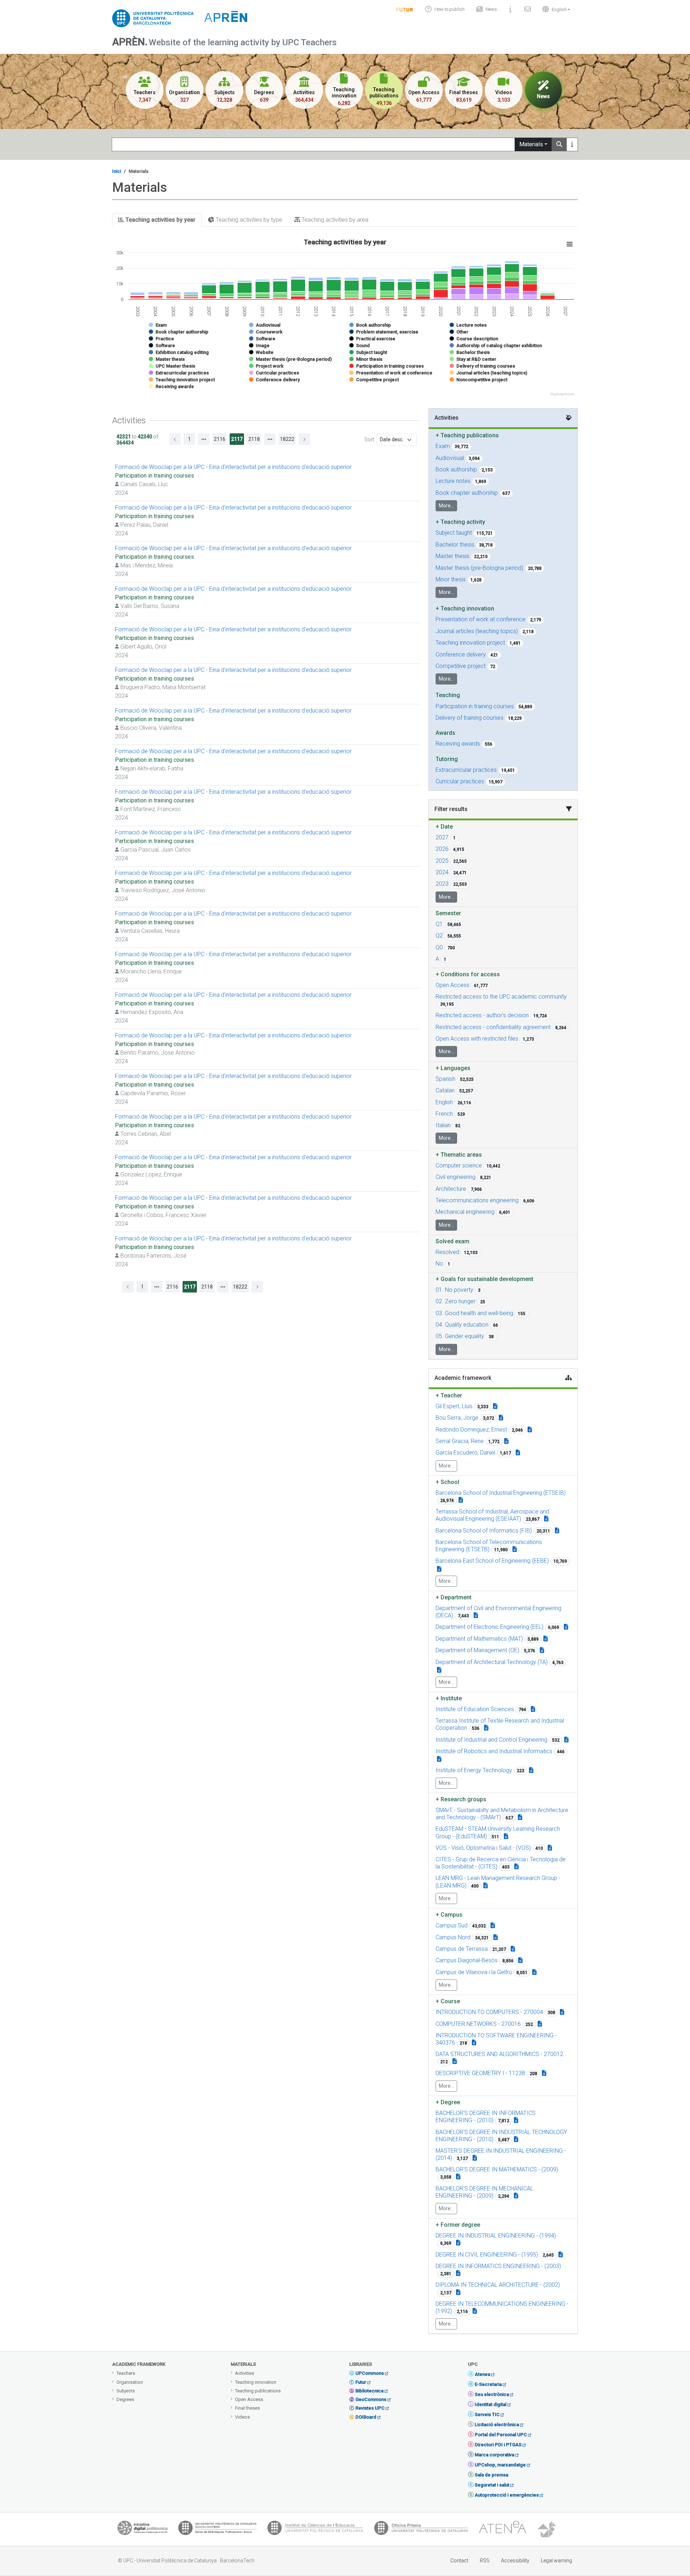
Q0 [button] (439, 947)
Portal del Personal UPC (501, 2435)
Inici (117, 171)
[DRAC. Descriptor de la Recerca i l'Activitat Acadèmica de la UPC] (548, 2530)
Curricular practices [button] (460, 781)
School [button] (447, 1482)
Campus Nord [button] (453, 1937)
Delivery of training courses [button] (470, 718)
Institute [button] (449, 1698)
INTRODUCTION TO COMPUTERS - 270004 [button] (489, 2012)
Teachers (126, 2373)
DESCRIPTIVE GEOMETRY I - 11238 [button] (480, 2073)
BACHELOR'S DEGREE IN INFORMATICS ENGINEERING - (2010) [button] (486, 2117)
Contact (459, 2561)
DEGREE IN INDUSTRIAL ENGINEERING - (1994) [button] (496, 2236)
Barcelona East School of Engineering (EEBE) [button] (492, 1561)
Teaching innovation (256, 2382)
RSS (485, 2561)
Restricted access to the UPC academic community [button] (501, 997)
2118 (254, 439)
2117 (237, 439)
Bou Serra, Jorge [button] (457, 1418)
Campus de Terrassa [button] (462, 1949)
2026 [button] (442, 849)
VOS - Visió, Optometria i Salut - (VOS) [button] (483, 1848)
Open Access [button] (452, 985)
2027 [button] (442, 837)
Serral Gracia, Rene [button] (460, 1441)
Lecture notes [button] (453, 481)
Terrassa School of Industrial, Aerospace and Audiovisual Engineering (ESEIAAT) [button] (492, 1515)
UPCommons (370, 2373)
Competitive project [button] (461, 666)
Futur (361, 2382)
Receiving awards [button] (458, 744)
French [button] (444, 1114)
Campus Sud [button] (452, 1925)
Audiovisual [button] (450, 458)
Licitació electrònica (497, 2425)
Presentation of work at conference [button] (480, 619)
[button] (555, 9)
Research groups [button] (461, 1799)
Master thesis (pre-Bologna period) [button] (479, 568)
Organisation (130, 2382)
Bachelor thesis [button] (455, 545)
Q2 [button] (439, 936)
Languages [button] (453, 1068)
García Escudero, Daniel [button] (465, 1453)
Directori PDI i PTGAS (498, 2445)
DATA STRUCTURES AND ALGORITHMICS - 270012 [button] (499, 2054)
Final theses (247, 2408)
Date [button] (444, 827)
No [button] (439, 1264)
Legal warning (556, 2561)
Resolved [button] (447, 1252)
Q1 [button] (439, 924)
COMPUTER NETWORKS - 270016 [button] (478, 2024)
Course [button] (448, 2001)
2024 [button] (442, 872)
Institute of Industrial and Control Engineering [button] (491, 1740)
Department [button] (454, 1597)
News (491, 9)
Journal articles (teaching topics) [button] (477, 631)
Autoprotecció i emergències (507, 2495)
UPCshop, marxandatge (500, 2465)
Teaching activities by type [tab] (248, 220)
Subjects (126, 2391)
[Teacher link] (495, 1406)
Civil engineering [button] (456, 1177)
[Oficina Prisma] (421, 2530)
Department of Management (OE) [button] (477, 1650)
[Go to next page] (304, 439)
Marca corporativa (494, 2455)
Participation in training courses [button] (475, 706)
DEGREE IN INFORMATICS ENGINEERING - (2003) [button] (498, 2266)
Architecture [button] (451, 1189)
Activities (245, 2373)
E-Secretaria (488, 2384)
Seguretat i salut (492, 2485)
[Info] (405, 9)
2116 (220, 439)
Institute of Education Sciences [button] (475, 1709)
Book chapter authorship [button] (467, 493)
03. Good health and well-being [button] (474, 1313)
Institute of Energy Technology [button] (474, 1770)
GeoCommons (371, 2399)
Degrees (125, 2399)
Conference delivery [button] (461, 655)
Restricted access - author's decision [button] (482, 1015)
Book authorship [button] (456, 469)
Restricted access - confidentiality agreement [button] (493, 1027)
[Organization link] (461, 1500)
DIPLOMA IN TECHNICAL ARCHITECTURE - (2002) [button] (498, 2285)
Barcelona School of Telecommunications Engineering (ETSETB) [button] (489, 1546)
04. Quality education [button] (462, 1325)
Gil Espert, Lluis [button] (454, 1406)
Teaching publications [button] (467, 435)
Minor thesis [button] (451, 579)
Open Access (249, 2399)
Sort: (370, 439)
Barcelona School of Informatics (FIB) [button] (484, 1531)
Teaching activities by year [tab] (160, 220)
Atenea (482, 2374)
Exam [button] (443, 446)
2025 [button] (442, 861)
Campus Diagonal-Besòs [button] (467, 1960)
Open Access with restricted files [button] (477, 1039)
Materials (531, 144)
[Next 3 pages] (270, 439)
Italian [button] (443, 1125)
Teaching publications (258, 2391)
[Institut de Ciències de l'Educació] (315, 2530)
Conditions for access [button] (468, 974)
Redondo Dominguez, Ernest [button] (471, 1430)
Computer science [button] (459, 1165)
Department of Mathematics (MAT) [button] (479, 1639)
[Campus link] (520, 1817)
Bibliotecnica (369, 2391)
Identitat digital (491, 2404)
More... (446, 506)
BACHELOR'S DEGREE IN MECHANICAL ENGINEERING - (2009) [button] (484, 2192)
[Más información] (572, 144)
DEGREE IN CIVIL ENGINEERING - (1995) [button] (487, 2255)
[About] (511, 9)
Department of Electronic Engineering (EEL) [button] (489, 1627)
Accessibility (515, 2561)
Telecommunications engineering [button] (477, 1200)
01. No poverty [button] (454, 1290)
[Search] (559, 144)
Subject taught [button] (454, 533)
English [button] (444, 1102)
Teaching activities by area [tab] (334, 220)
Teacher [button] (449, 1395)
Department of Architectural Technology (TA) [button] (492, 1662)
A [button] (437, 959)
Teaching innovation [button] (465, 609)
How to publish (450, 9)
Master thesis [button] (452, 556)
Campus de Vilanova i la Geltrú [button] (474, 1972)
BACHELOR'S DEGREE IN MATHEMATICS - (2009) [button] (497, 2169)
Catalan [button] (445, 1090)
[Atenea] (502, 2530)
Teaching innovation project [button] (470, 643)
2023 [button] (442, 884)
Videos (242, 2417)
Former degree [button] (458, 2225)
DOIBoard (366, 2417)
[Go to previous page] (175, 439)
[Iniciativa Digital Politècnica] (142, 2530)
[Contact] (528, 9)
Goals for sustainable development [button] (484, 1279)
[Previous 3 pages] (204, 439)
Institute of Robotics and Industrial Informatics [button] (494, 1751)
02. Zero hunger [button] (456, 1301)
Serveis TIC (487, 2414)
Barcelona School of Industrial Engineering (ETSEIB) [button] (501, 1493)
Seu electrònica (492, 2394)
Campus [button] (449, 1915)
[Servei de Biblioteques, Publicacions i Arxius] (217, 2530)
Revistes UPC (370, 2408)
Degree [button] (448, 2102)
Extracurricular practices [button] (466, 770)
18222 (287, 439)
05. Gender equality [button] (460, 1336)
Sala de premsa (491, 2475)
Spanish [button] (445, 1079)
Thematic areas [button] (459, 1155)
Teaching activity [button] (460, 522)
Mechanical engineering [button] (465, 1212)
